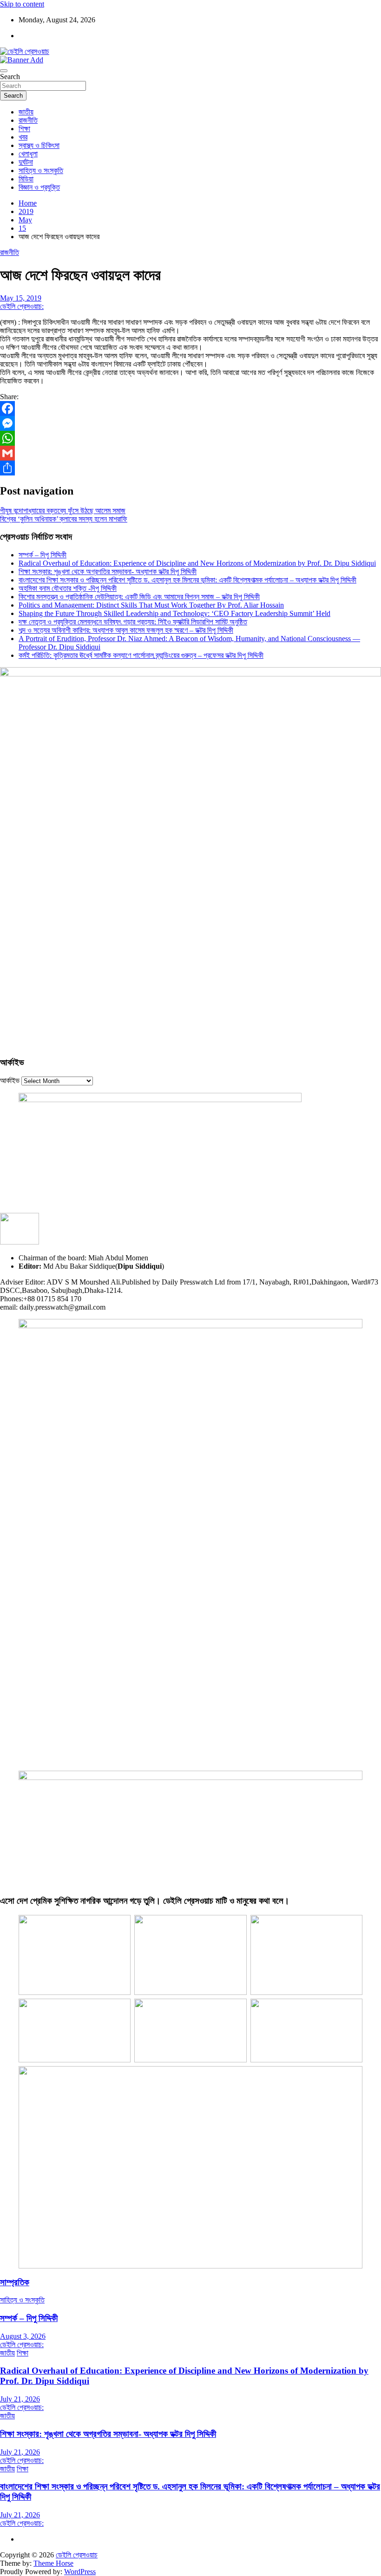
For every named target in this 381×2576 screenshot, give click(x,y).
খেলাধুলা (28, 154)
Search (10, 77)
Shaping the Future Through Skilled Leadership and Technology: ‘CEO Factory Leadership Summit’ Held (174, 613)
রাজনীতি (28, 120)
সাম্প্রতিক (15, 2282)
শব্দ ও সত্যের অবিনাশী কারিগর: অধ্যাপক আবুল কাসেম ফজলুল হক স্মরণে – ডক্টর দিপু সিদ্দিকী (126, 630)
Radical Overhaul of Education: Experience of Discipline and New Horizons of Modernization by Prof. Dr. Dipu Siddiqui (197, 563)
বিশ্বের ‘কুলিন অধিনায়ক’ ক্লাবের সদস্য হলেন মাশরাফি (64, 519)
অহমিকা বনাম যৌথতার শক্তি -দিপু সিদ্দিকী (68, 588)
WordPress (80, 2572)
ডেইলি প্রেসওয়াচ (77, 2555)
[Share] (190, 468)
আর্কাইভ (10, 1081)
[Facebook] (190, 408)
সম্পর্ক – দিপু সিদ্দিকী (43, 555)
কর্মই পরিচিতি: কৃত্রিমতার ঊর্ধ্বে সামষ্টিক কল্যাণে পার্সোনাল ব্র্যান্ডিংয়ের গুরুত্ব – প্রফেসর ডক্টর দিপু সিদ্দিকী (141, 655)
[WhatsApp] (190, 438)
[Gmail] (190, 453)
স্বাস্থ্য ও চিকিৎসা (39, 145)
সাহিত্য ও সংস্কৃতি (41, 171)
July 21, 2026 (20, 2399)
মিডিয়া (26, 179)
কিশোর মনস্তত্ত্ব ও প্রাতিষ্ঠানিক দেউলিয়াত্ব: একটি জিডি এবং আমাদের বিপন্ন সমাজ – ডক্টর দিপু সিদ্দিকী (139, 597)
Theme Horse (53, 2563)
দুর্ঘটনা (26, 162)
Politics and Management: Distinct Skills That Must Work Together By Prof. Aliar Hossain (151, 605)
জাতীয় (26, 112)
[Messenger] (190, 423)
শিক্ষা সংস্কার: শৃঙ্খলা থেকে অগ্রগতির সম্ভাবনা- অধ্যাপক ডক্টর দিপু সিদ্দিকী (108, 572)
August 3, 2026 (23, 2336)
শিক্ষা (24, 129)
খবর (23, 137)
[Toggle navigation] (4, 71)
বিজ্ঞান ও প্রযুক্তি (39, 187)
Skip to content (22, 4)
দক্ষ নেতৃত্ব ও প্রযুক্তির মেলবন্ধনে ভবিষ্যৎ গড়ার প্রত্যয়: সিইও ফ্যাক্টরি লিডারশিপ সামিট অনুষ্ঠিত (133, 622)
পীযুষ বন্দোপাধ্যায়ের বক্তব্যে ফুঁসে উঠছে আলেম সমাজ (63, 511)
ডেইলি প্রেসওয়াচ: (22, 306)
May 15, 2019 (21, 298)
